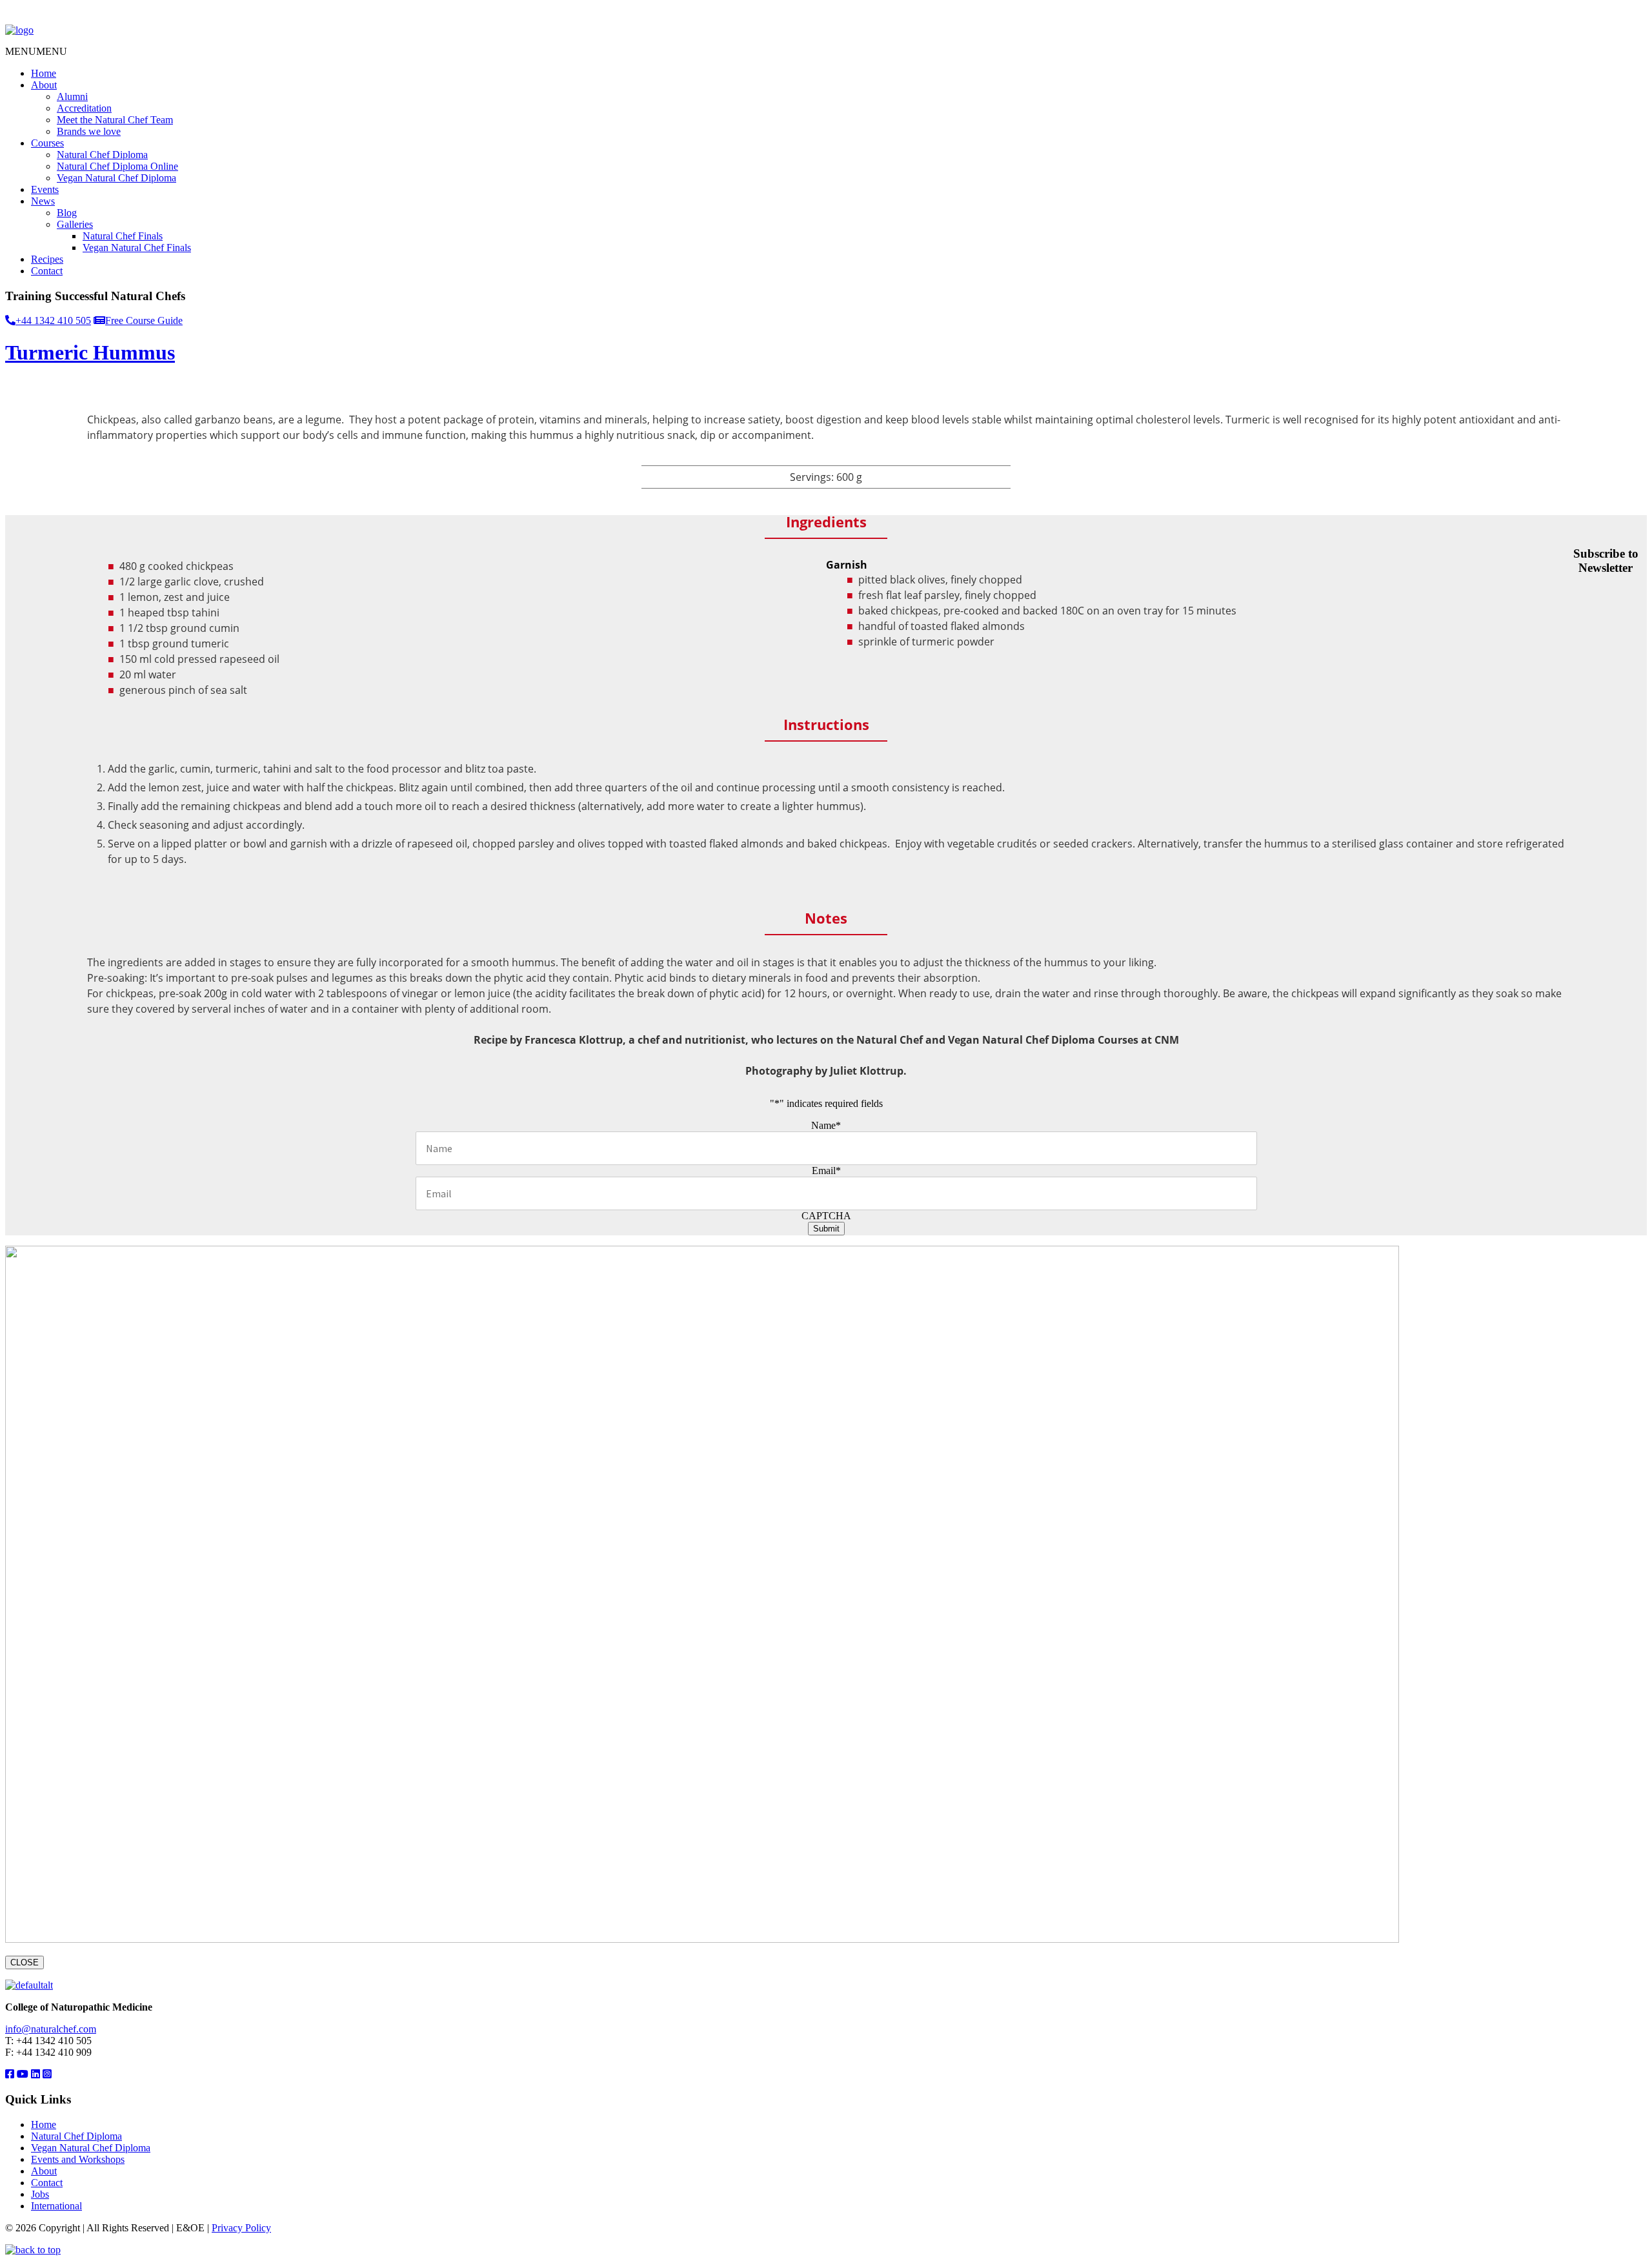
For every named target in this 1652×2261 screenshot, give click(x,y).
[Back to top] (33, 2250)
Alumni (72, 96)
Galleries (75, 224)
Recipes (47, 259)
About (44, 85)
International (56, 2206)
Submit (826, 1229)
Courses (47, 143)
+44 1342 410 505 (53, 320)
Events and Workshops (78, 2159)
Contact (47, 271)
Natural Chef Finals (123, 236)
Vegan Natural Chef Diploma (116, 178)
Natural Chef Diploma (102, 155)
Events (45, 189)
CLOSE (25, 1962)
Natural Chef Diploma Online (117, 166)
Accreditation (84, 108)
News (43, 201)
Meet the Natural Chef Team (115, 120)
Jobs (40, 2194)
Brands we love (89, 131)
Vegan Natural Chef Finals (137, 248)
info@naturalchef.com (51, 2029)
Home (44, 73)
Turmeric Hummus (90, 352)
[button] (36, 51)
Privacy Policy (241, 2228)
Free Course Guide (144, 320)
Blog (67, 213)
